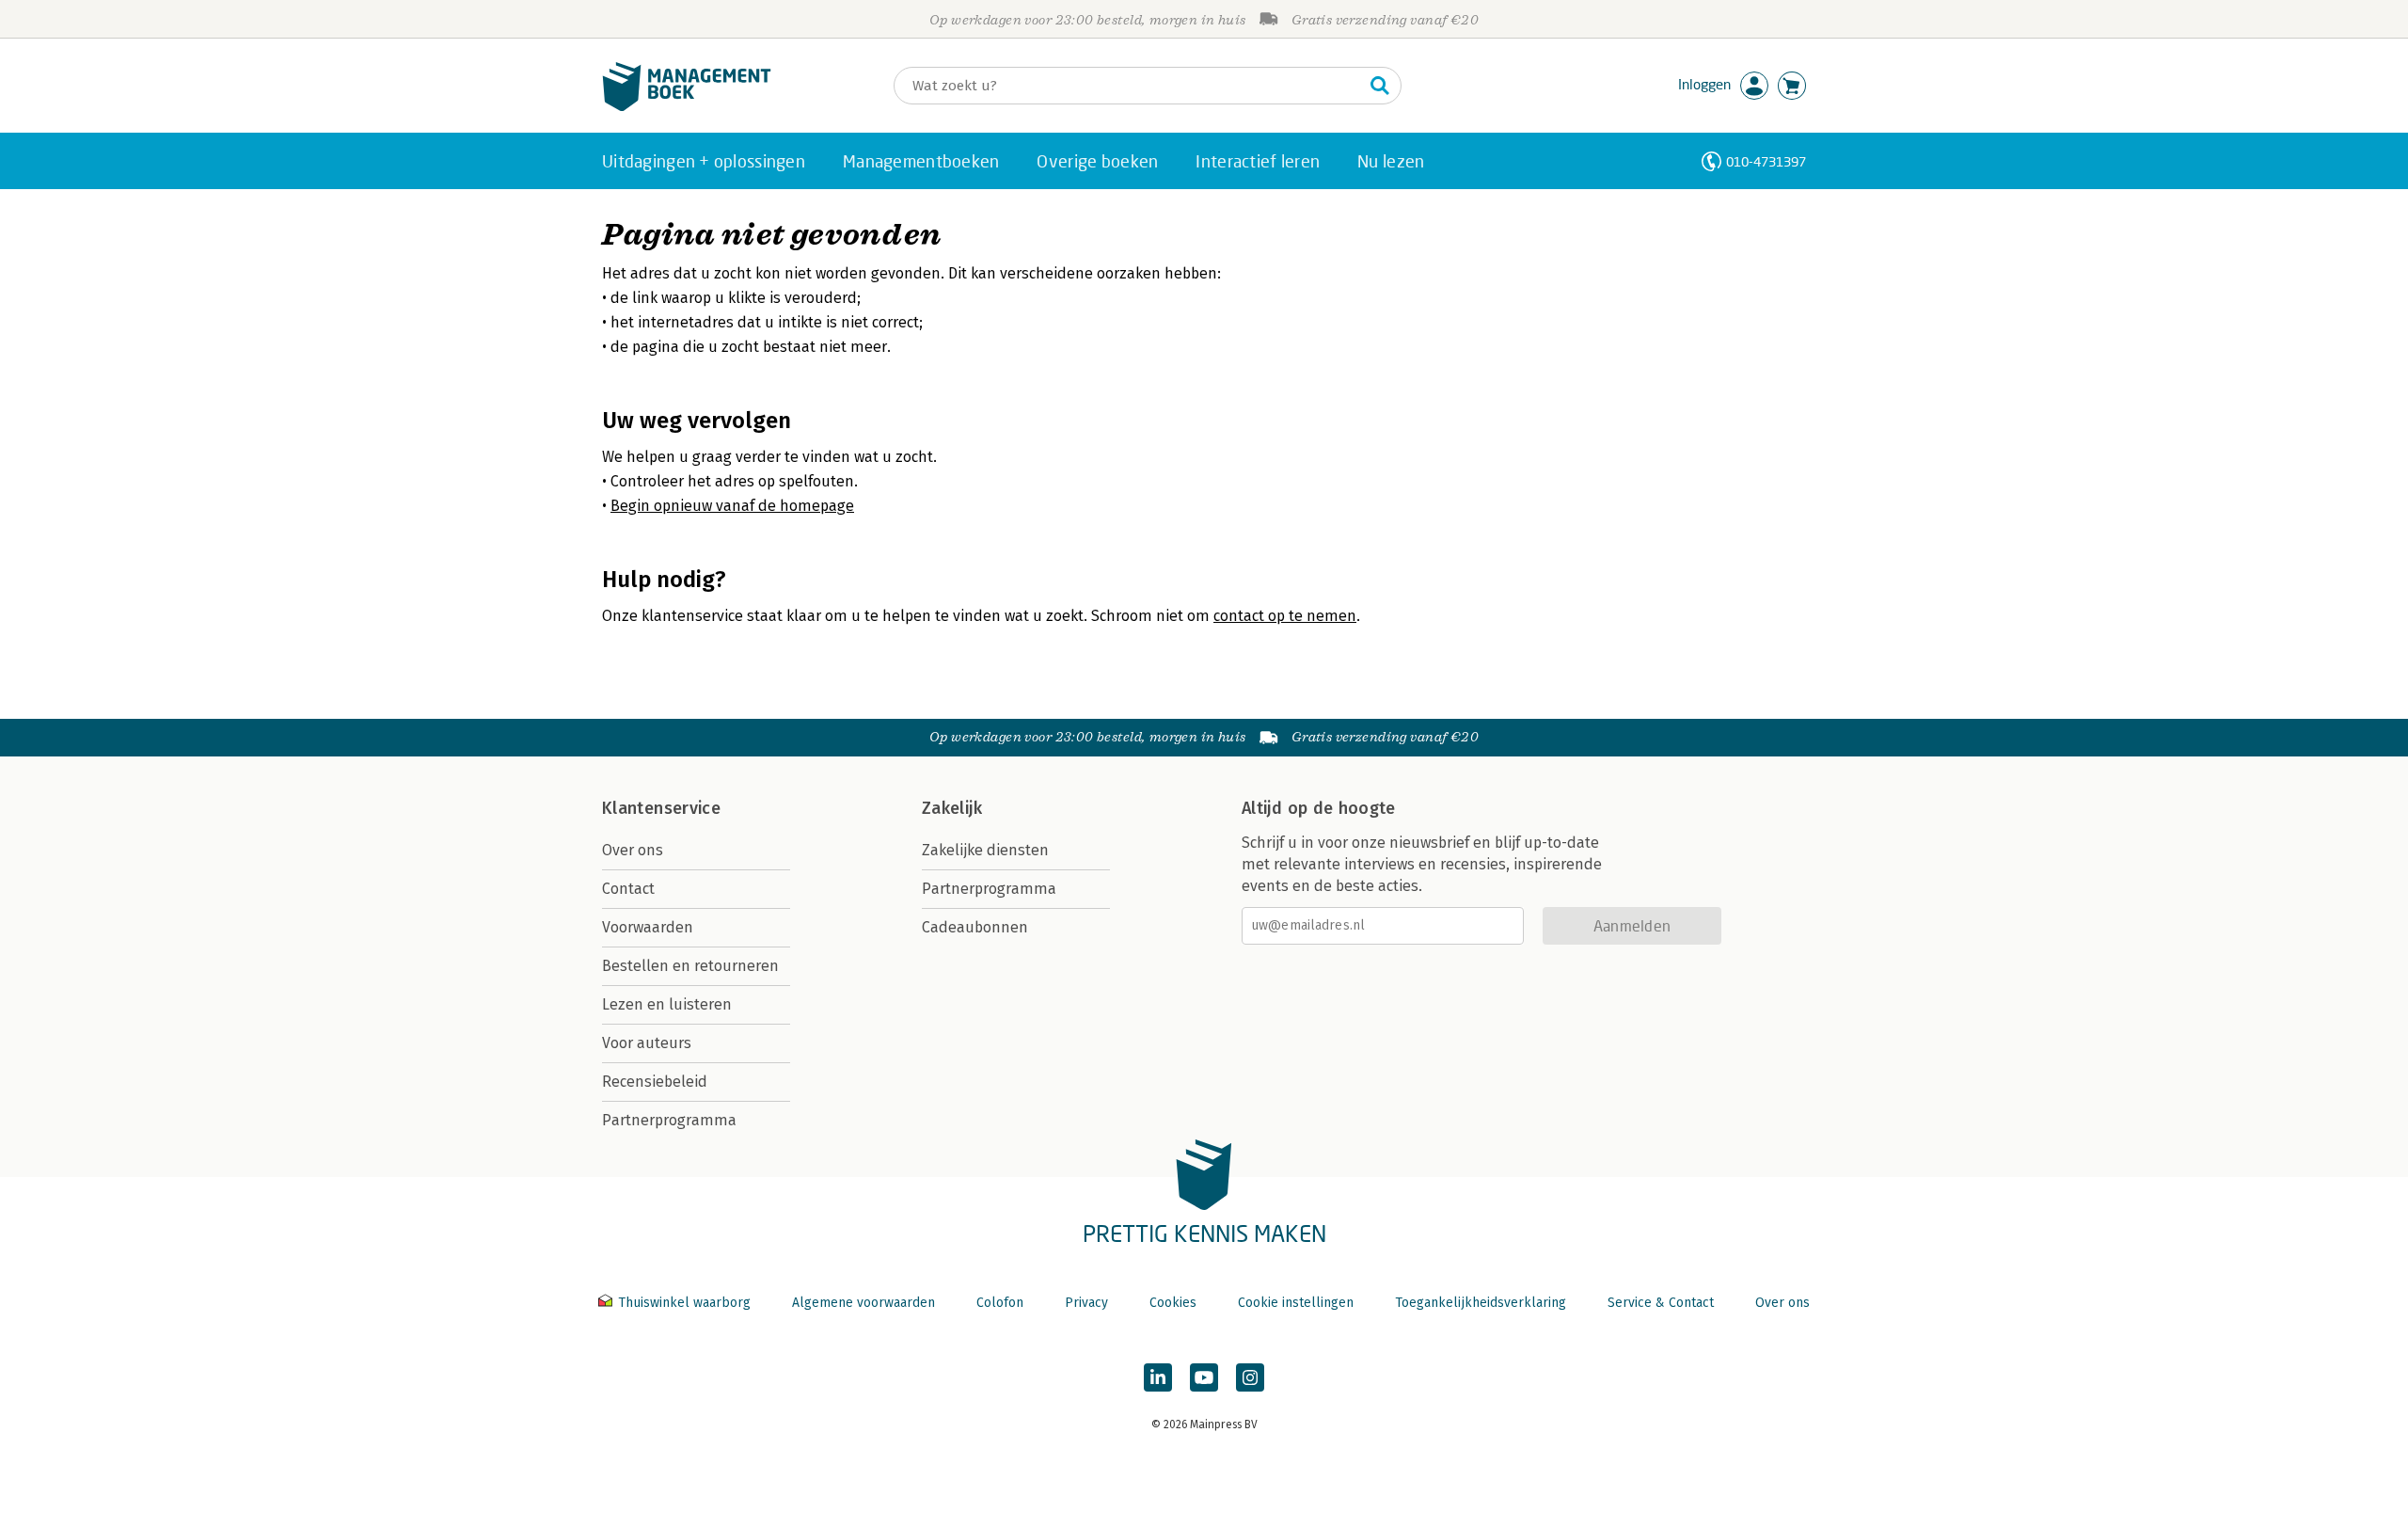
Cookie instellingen (1296, 1303)
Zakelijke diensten (985, 850)
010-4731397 (1766, 161)
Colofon (1000, 1303)
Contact (628, 889)
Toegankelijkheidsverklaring (1481, 1303)
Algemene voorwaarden (863, 1303)
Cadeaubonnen (975, 927)
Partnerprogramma (669, 1120)
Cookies (1173, 1303)
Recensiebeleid (655, 1082)
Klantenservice (661, 808)
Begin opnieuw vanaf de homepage (732, 506)
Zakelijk (952, 808)
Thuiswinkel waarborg (684, 1303)
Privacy (1086, 1303)
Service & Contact (1661, 1303)
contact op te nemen (1285, 616)
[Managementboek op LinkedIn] (1158, 1377)
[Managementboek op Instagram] (1250, 1377)
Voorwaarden (648, 927)
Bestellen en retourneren (690, 966)
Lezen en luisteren (667, 1004)
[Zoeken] (1380, 86)
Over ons (633, 850)
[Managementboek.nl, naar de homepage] (687, 107)
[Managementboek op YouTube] (1204, 1377)
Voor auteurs (647, 1043)
